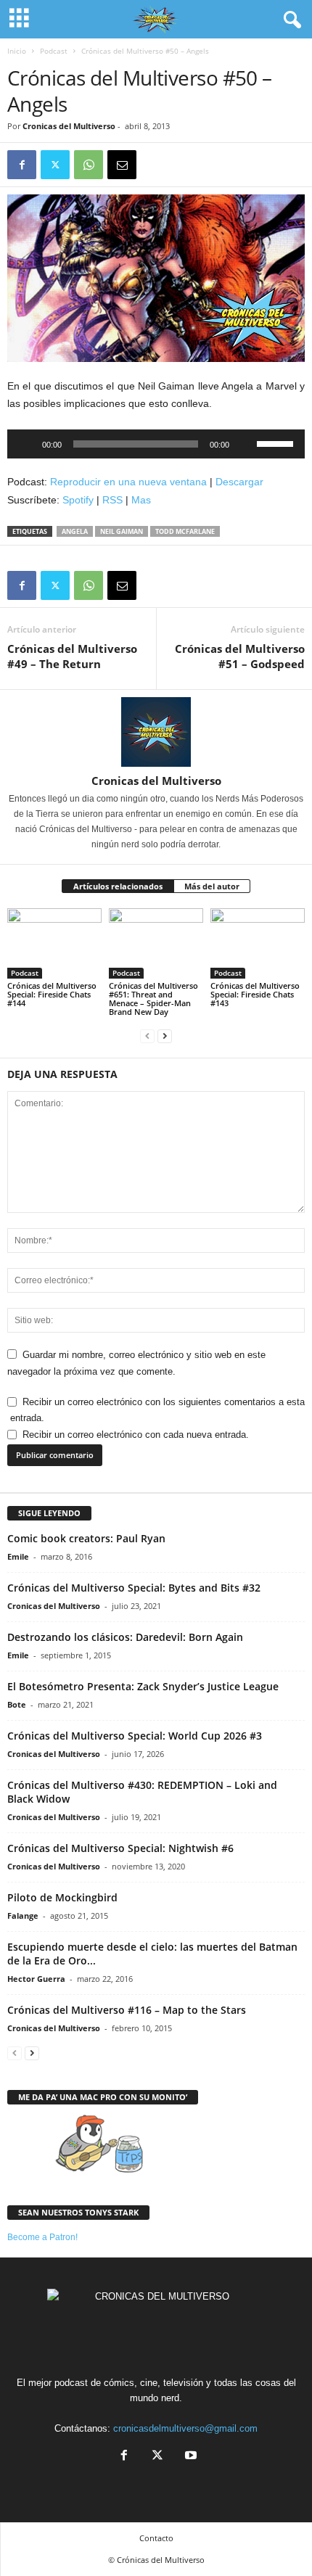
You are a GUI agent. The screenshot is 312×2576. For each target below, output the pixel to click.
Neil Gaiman (122, 531)
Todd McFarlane (185, 531)
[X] (55, 165)
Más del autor (212, 886)
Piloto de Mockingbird (62, 1897)
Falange (23, 1915)
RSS (112, 500)
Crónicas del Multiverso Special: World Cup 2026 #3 (135, 1736)
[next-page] (165, 1036)
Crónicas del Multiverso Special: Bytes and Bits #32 (134, 1588)
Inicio (17, 51)
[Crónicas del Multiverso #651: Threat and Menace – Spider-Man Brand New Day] (156, 943)
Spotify (78, 500)
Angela (75, 531)
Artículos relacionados (118, 886)
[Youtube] (189, 2457)
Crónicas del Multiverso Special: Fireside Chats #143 (255, 994)
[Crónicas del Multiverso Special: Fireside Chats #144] (54, 943)
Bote (17, 1704)
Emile (18, 1556)
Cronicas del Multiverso (69, 126)
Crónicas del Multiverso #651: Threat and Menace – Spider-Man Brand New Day (153, 999)
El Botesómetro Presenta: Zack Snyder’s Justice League (143, 1686)
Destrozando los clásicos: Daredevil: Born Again (125, 1637)
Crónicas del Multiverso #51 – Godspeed (240, 656)
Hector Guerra (36, 1979)
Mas (141, 500)
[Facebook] (22, 165)
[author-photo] (156, 732)
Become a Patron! (42, 2237)
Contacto (156, 2538)
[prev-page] (147, 1036)
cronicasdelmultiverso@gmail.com (185, 2428)
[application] (156, 444)
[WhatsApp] (89, 165)
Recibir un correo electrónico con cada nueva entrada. (136, 1435)
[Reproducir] (26, 444)
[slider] (277, 443)
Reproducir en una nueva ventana (128, 482)
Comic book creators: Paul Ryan (86, 1538)
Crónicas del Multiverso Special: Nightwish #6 (120, 1848)
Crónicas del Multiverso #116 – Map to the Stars (127, 2010)
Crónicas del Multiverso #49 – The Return (72, 656)
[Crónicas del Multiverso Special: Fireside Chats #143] (258, 943)
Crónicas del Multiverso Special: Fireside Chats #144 (52, 994)
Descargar (239, 482)
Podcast (54, 51)
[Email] (122, 165)
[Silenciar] (245, 444)
